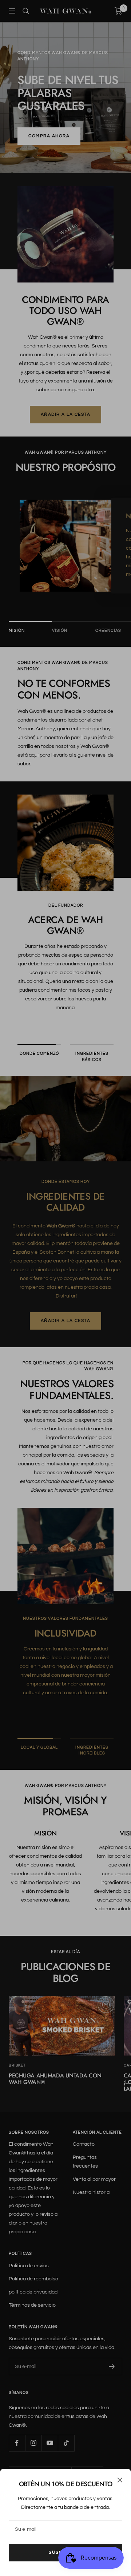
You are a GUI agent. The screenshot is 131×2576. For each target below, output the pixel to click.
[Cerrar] (120, 2480)
